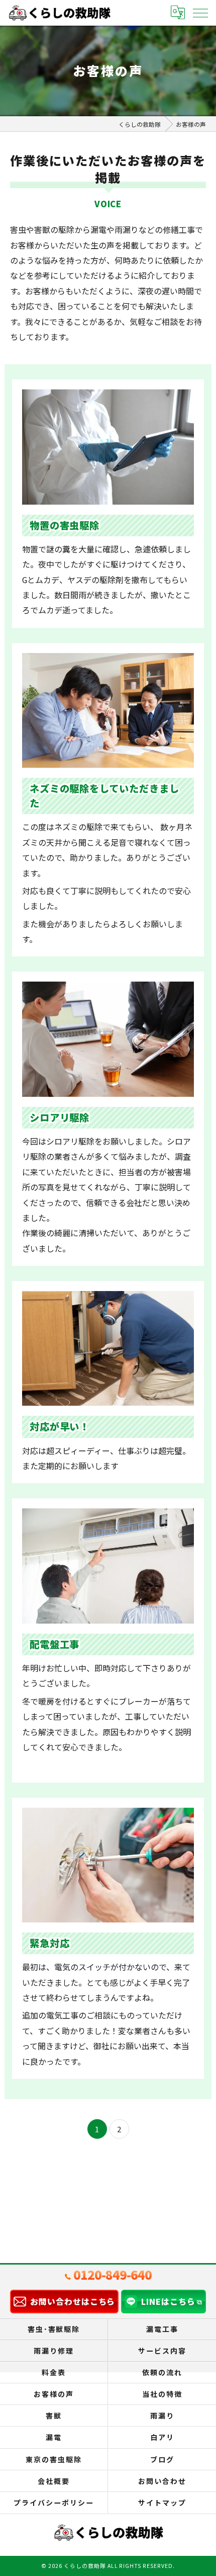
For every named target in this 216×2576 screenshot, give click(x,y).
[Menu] (200, 13)
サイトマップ (162, 2503)
